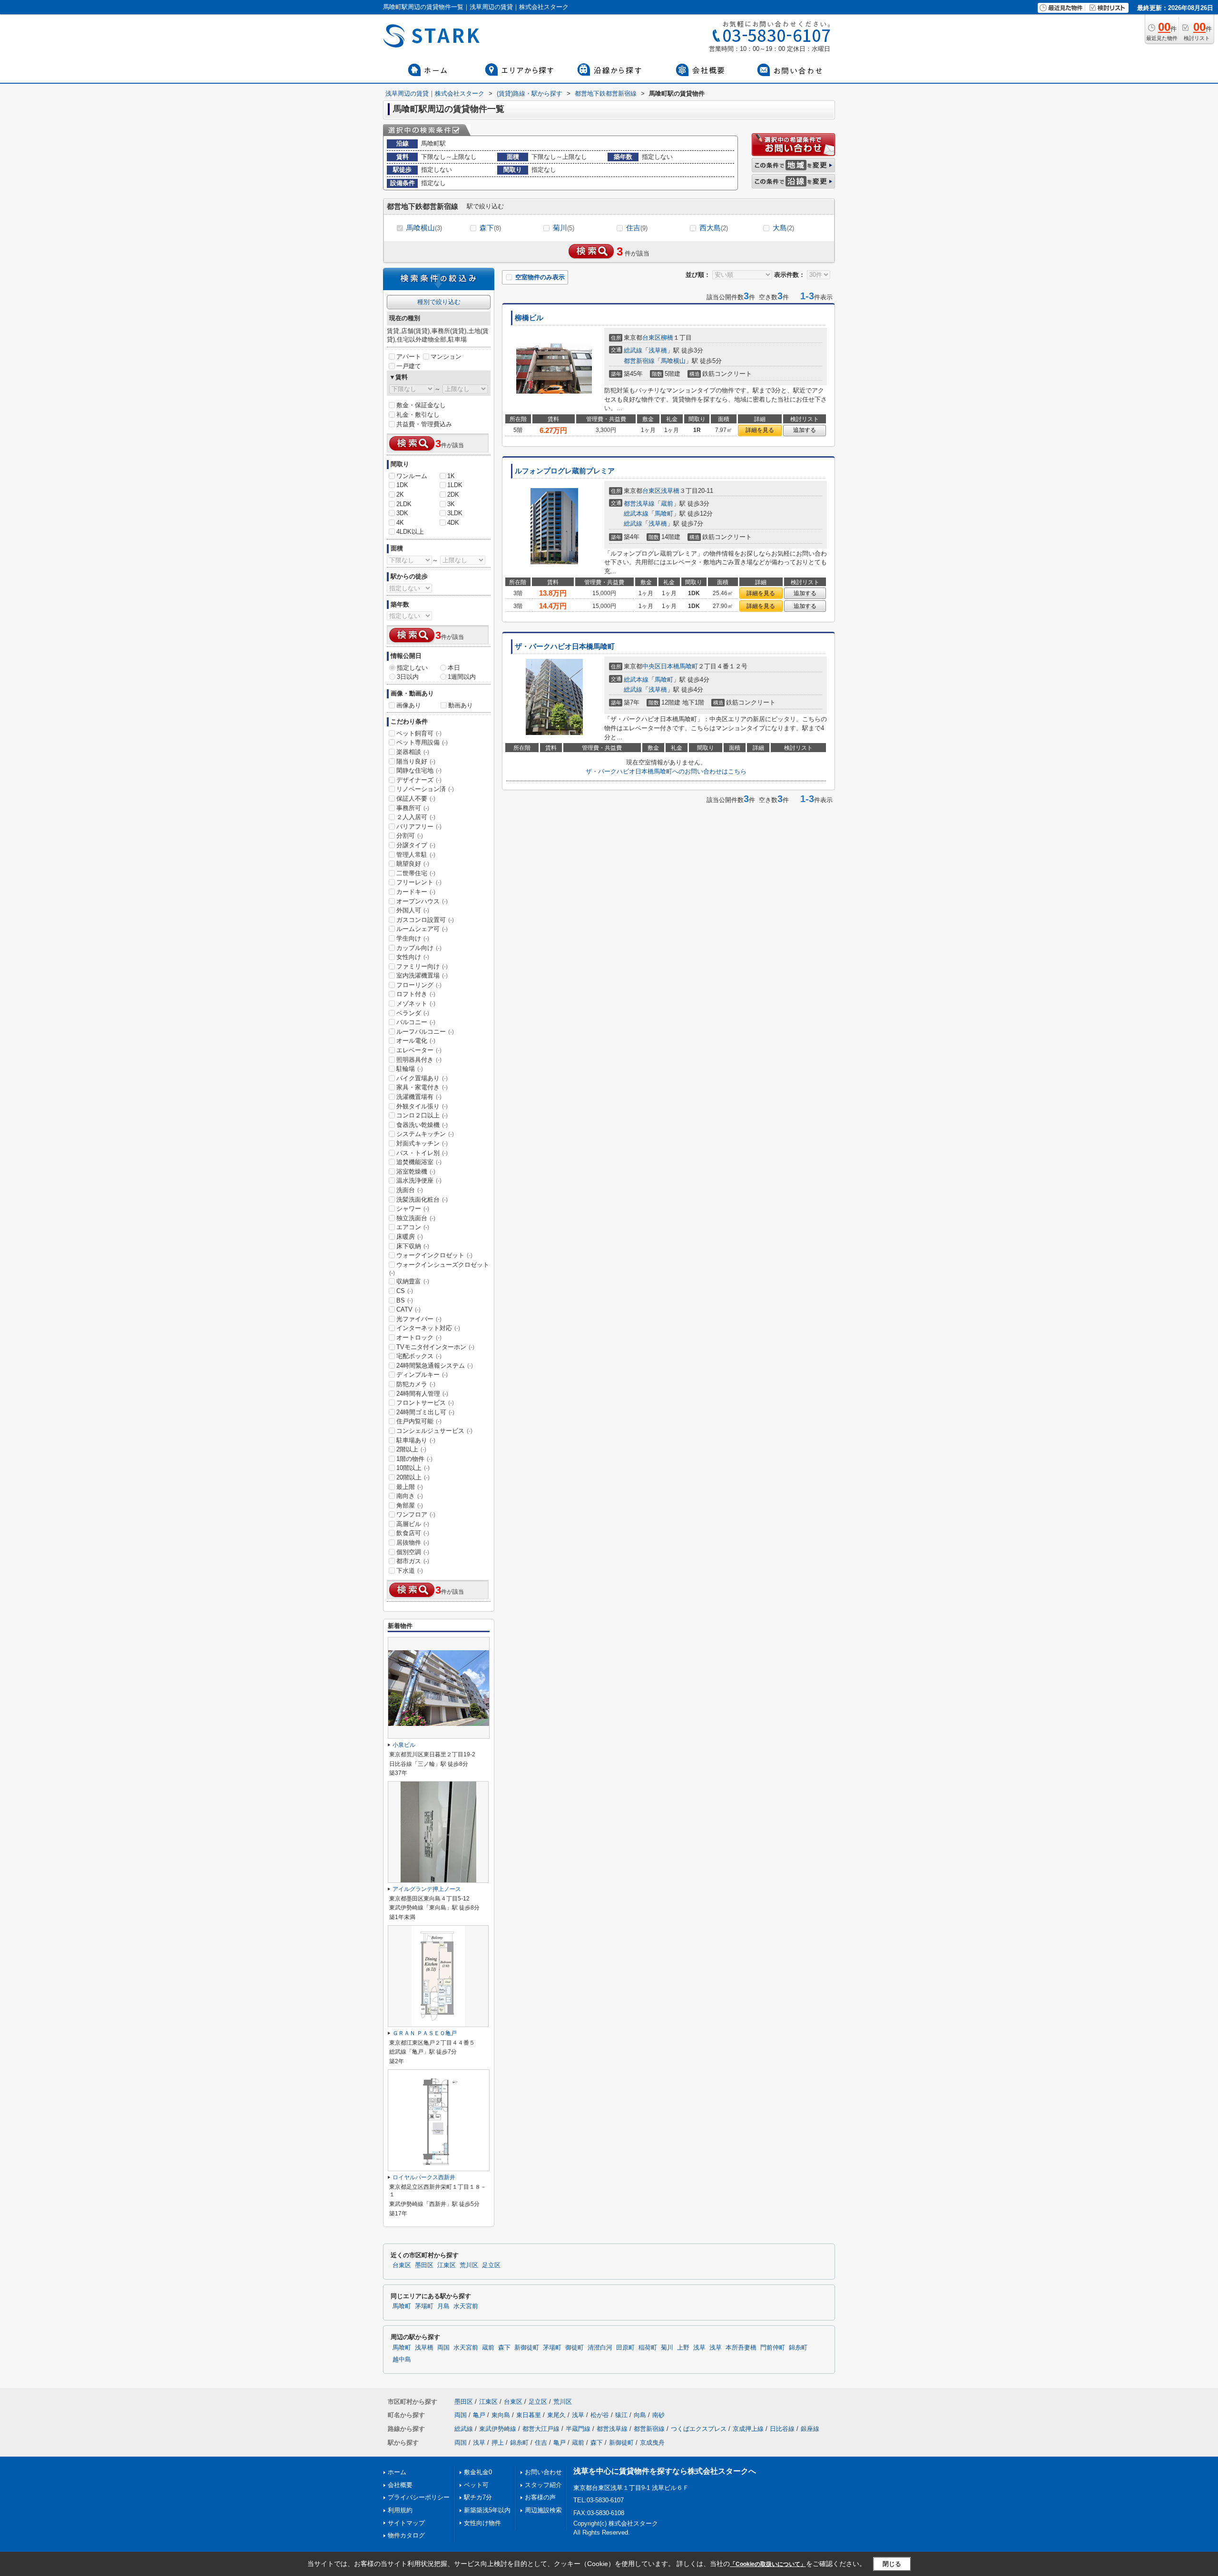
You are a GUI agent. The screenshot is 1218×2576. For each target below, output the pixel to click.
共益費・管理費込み (424, 424)
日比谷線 (782, 2429)
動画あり (461, 705)
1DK (402, 485)
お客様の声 (540, 2497)
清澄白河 (600, 2348)
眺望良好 (413, 864)
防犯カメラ (416, 1384)
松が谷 (600, 2415)
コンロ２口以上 (422, 1115)
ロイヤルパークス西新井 (424, 2177)
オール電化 (416, 1041)
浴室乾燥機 (416, 1171)
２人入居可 (416, 817)
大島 (783, 228)
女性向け (413, 957)
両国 (443, 2348)
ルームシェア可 (422, 929)
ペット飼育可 (419, 733)
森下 (490, 228)
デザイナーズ (419, 780)
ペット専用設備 (422, 742)
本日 (454, 668)
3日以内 (408, 677)
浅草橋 (658, 350)
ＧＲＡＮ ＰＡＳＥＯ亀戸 (425, 2033)
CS (405, 1291)
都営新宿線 (639, 361)
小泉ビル (404, 1745)
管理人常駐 (416, 855)
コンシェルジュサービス (434, 1431)
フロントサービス (425, 1403)
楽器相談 (413, 752)
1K (451, 476)
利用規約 (400, 2510)
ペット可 (476, 2485)
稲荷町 (648, 2348)
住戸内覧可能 (419, 1421)
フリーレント (419, 882)
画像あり (409, 705)
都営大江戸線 (541, 2429)
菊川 (564, 228)
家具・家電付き (422, 1087)
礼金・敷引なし (418, 415)
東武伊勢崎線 (498, 2429)
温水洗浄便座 (419, 1180)
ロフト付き (416, 994)
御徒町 (575, 2348)
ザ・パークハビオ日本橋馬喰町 (565, 646)
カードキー (416, 892)
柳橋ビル (529, 318)
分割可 (410, 836)
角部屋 (410, 1505)
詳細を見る (760, 430)
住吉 (637, 228)
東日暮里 (529, 2415)
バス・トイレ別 (422, 1153)
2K (400, 495)
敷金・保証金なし (421, 405)
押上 (498, 2443)
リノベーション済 (425, 789)
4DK (453, 523)
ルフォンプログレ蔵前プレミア (565, 471)
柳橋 (667, 338)
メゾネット (416, 1004)
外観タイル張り (422, 1106)
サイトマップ (406, 2523)
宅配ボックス (419, 1356)
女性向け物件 (482, 2523)
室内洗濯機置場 (422, 975)
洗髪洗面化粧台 (422, 1200)
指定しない (412, 668)
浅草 (699, 2348)
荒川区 (469, 2265)
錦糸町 (798, 2348)
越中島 (402, 2360)
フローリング (419, 985)
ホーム (397, 2472)
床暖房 (410, 1237)
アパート (409, 357)
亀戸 (479, 2415)
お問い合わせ (543, 2472)
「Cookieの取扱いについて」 (768, 2564)
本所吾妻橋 (741, 2348)
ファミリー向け (422, 966)
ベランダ (413, 1013)
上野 (683, 2348)
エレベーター (419, 1050)
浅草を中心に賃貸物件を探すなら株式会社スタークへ (665, 2471)
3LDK (455, 513)
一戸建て (409, 366)
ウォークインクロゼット (434, 1255)
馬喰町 (664, 514)
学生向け (413, 938)
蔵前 (667, 504)
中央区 (652, 666)
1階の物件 (414, 1459)
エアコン (413, 1227)
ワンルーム (412, 476)
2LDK (404, 504)
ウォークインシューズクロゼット (439, 1269)
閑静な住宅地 (419, 770)
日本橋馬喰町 (679, 666)
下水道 (410, 1571)
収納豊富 (413, 1281)
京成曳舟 (652, 2443)
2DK (453, 495)
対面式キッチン (422, 1143)
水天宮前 (466, 2306)
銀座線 (810, 2429)
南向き (410, 1496)
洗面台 (410, 1190)
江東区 (447, 2265)
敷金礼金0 (478, 2472)
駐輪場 (410, 1069)
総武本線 (636, 514)
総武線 (633, 350)
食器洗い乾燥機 (422, 1125)
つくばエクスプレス (699, 2429)
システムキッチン (425, 1134)
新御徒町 (527, 2348)
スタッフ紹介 (543, 2485)
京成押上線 (748, 2429)
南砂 (658, 2415)
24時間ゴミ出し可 (425, 1412)
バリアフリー (419, 827)
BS (405, 1300)
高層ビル (413, 1524)
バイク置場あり (422, 1078)
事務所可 (413, 808)
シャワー (413, 1209)
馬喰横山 (424, 228)
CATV (408, 1309)
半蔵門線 (578, 2429)
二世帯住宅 (416, 873)
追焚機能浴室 (419, 1162)
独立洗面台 (416, 1218)
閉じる (892, 2563)
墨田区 (424, 2265)
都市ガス (413, 1561)
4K (400, 523)
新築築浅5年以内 (487, 2510)
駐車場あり (416, 1440)
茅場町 (424, 2306)
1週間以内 (462, 677)
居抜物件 (413, 1543)
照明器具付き (419, 1060)
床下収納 (413, 1246)
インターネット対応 (428, 1328)
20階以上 (413, 1477)
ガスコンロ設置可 (425, 920)
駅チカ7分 (478, 2497)
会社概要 (400, 2485)
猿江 (621, 2415)
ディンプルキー (422, 1375)
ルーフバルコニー (425, 1032)
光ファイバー (419, 1319)
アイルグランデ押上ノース (427, 1889)
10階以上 (413, 1468)
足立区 (491, 2265)
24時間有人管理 (422, 1394)
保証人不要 (416, 798)
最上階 (410, 1487)
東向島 (501, 2415)
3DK (402, 513)
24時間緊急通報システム (435, 1366)
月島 (443, 2306)
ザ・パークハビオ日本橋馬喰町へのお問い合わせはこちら (666, 771)
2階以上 (411, 1449)
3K (451, 504)
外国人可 (413, 910)
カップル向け (419, 948)
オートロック (419, 1337)
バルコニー (416, 1022)
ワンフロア (416, 1514)
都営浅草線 (639, 504)
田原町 (625, 2348)
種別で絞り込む (439, 302)
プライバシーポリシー (419, 2497)
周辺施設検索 (543, 2510)
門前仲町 (773, 2348)
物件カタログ (406, 2535)
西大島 (714, 228)
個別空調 (413, 1552)
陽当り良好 (416, 761)
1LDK (455, 485)
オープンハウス (422, 901)
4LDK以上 (410, 532)
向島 (640, 2415)
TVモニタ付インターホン (435, 1347)
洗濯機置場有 (419, 1097)
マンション (446, 357)
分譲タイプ (416, 845)
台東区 (652, 338)
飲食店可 (413, 1533)
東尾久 (556, 2415)
